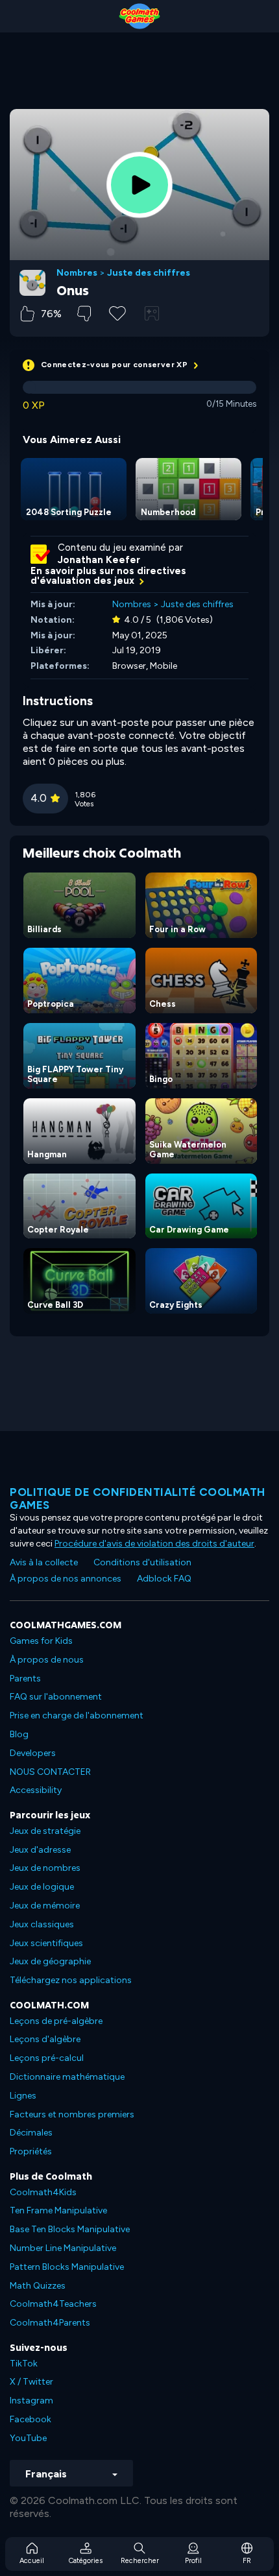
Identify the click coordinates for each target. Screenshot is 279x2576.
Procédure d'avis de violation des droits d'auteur (154, 1544)
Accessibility (36, 1790)
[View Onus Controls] (152, 313)
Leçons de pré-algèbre (56, 2021)
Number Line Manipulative (63, 2248)
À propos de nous (47, 1660)
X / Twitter (31, 2382)
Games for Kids (41, 1641)
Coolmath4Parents (50, 2323)
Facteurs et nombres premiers (72, 2114)
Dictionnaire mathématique (67, 2077)
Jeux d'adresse (40, 1850)
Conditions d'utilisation (142, 1562)
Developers (33, 1753)
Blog (19, 1734)
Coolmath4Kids (43, 2192)
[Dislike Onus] (84, 314)
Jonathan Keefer (99, 560)
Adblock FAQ (164, 1579)
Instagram (31, 2401)
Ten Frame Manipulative (58, 2210)
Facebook (30, 2419)
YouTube (28, 2438)
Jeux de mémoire (45, 1906)
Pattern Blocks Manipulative (67, 2267)
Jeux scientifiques (46, 1943)
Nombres (77, 273)
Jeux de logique (42, 1887)
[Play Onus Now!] (139, 185)
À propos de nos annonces (66, 1579)
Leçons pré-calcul (47, 2058)
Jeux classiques (42, 1924)
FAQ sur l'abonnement (56, 1697)
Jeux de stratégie (45, 1831)
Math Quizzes (38, 2286)
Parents (25, 1679)
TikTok (24, 2364)
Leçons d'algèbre (45, 2039)
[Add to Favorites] (117, 312)
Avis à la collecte (44, 1562)
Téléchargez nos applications (71, 1980)
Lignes (23, 2096)
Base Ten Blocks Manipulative (70, 2229)
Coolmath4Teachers (53, 2304)
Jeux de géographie (50, 1961)
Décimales (31, 2133)
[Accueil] (139, 16)
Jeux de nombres (45, 1868)
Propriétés (31, 2151)
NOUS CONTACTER (50, 1772)
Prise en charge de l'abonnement (77, 1715)
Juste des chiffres (149, 273)
